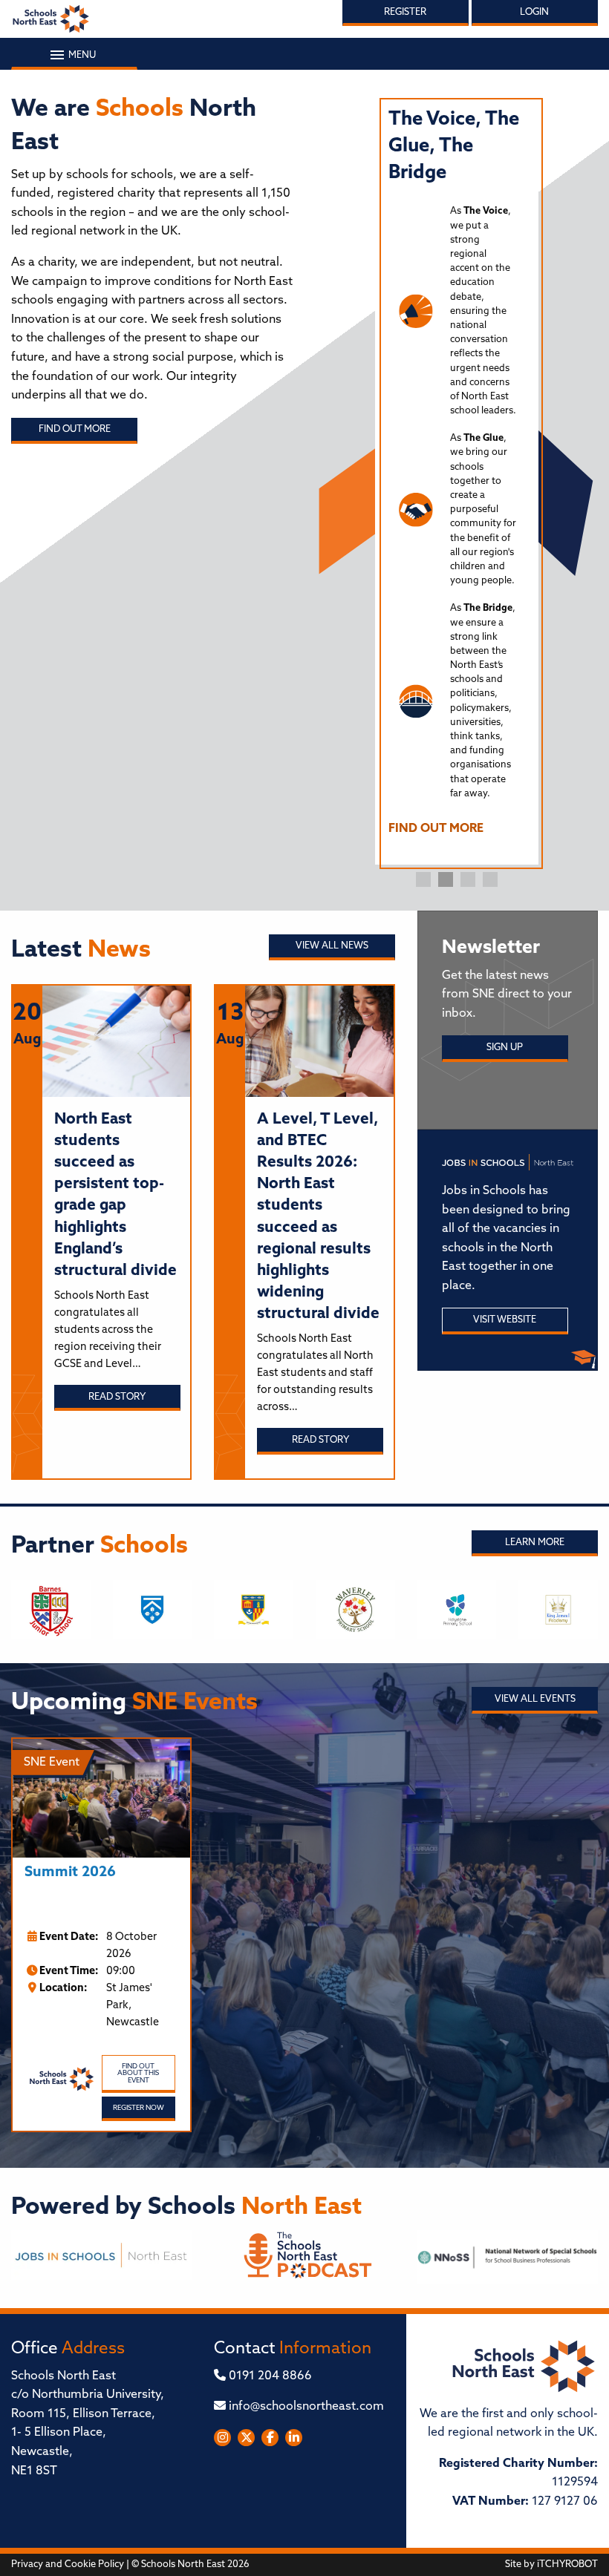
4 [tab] (490, 879)
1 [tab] (423, 879)
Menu (81, 55)
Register (405, 12)
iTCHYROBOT (567, 2564)
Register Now (139, 2108)
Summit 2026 (70, 1873)
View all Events (535, 1699)
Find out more (75, 429)
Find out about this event (138, 2074)
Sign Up (505, 1048)
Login (534, 12)
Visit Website (505, 1320)
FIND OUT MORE (436, 829)
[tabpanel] (457, 479)
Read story (117, 1397)
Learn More (535, 1543)
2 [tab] (446, 879)
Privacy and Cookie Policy (68, 2564)
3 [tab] (468, 879)
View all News (332, 946)
